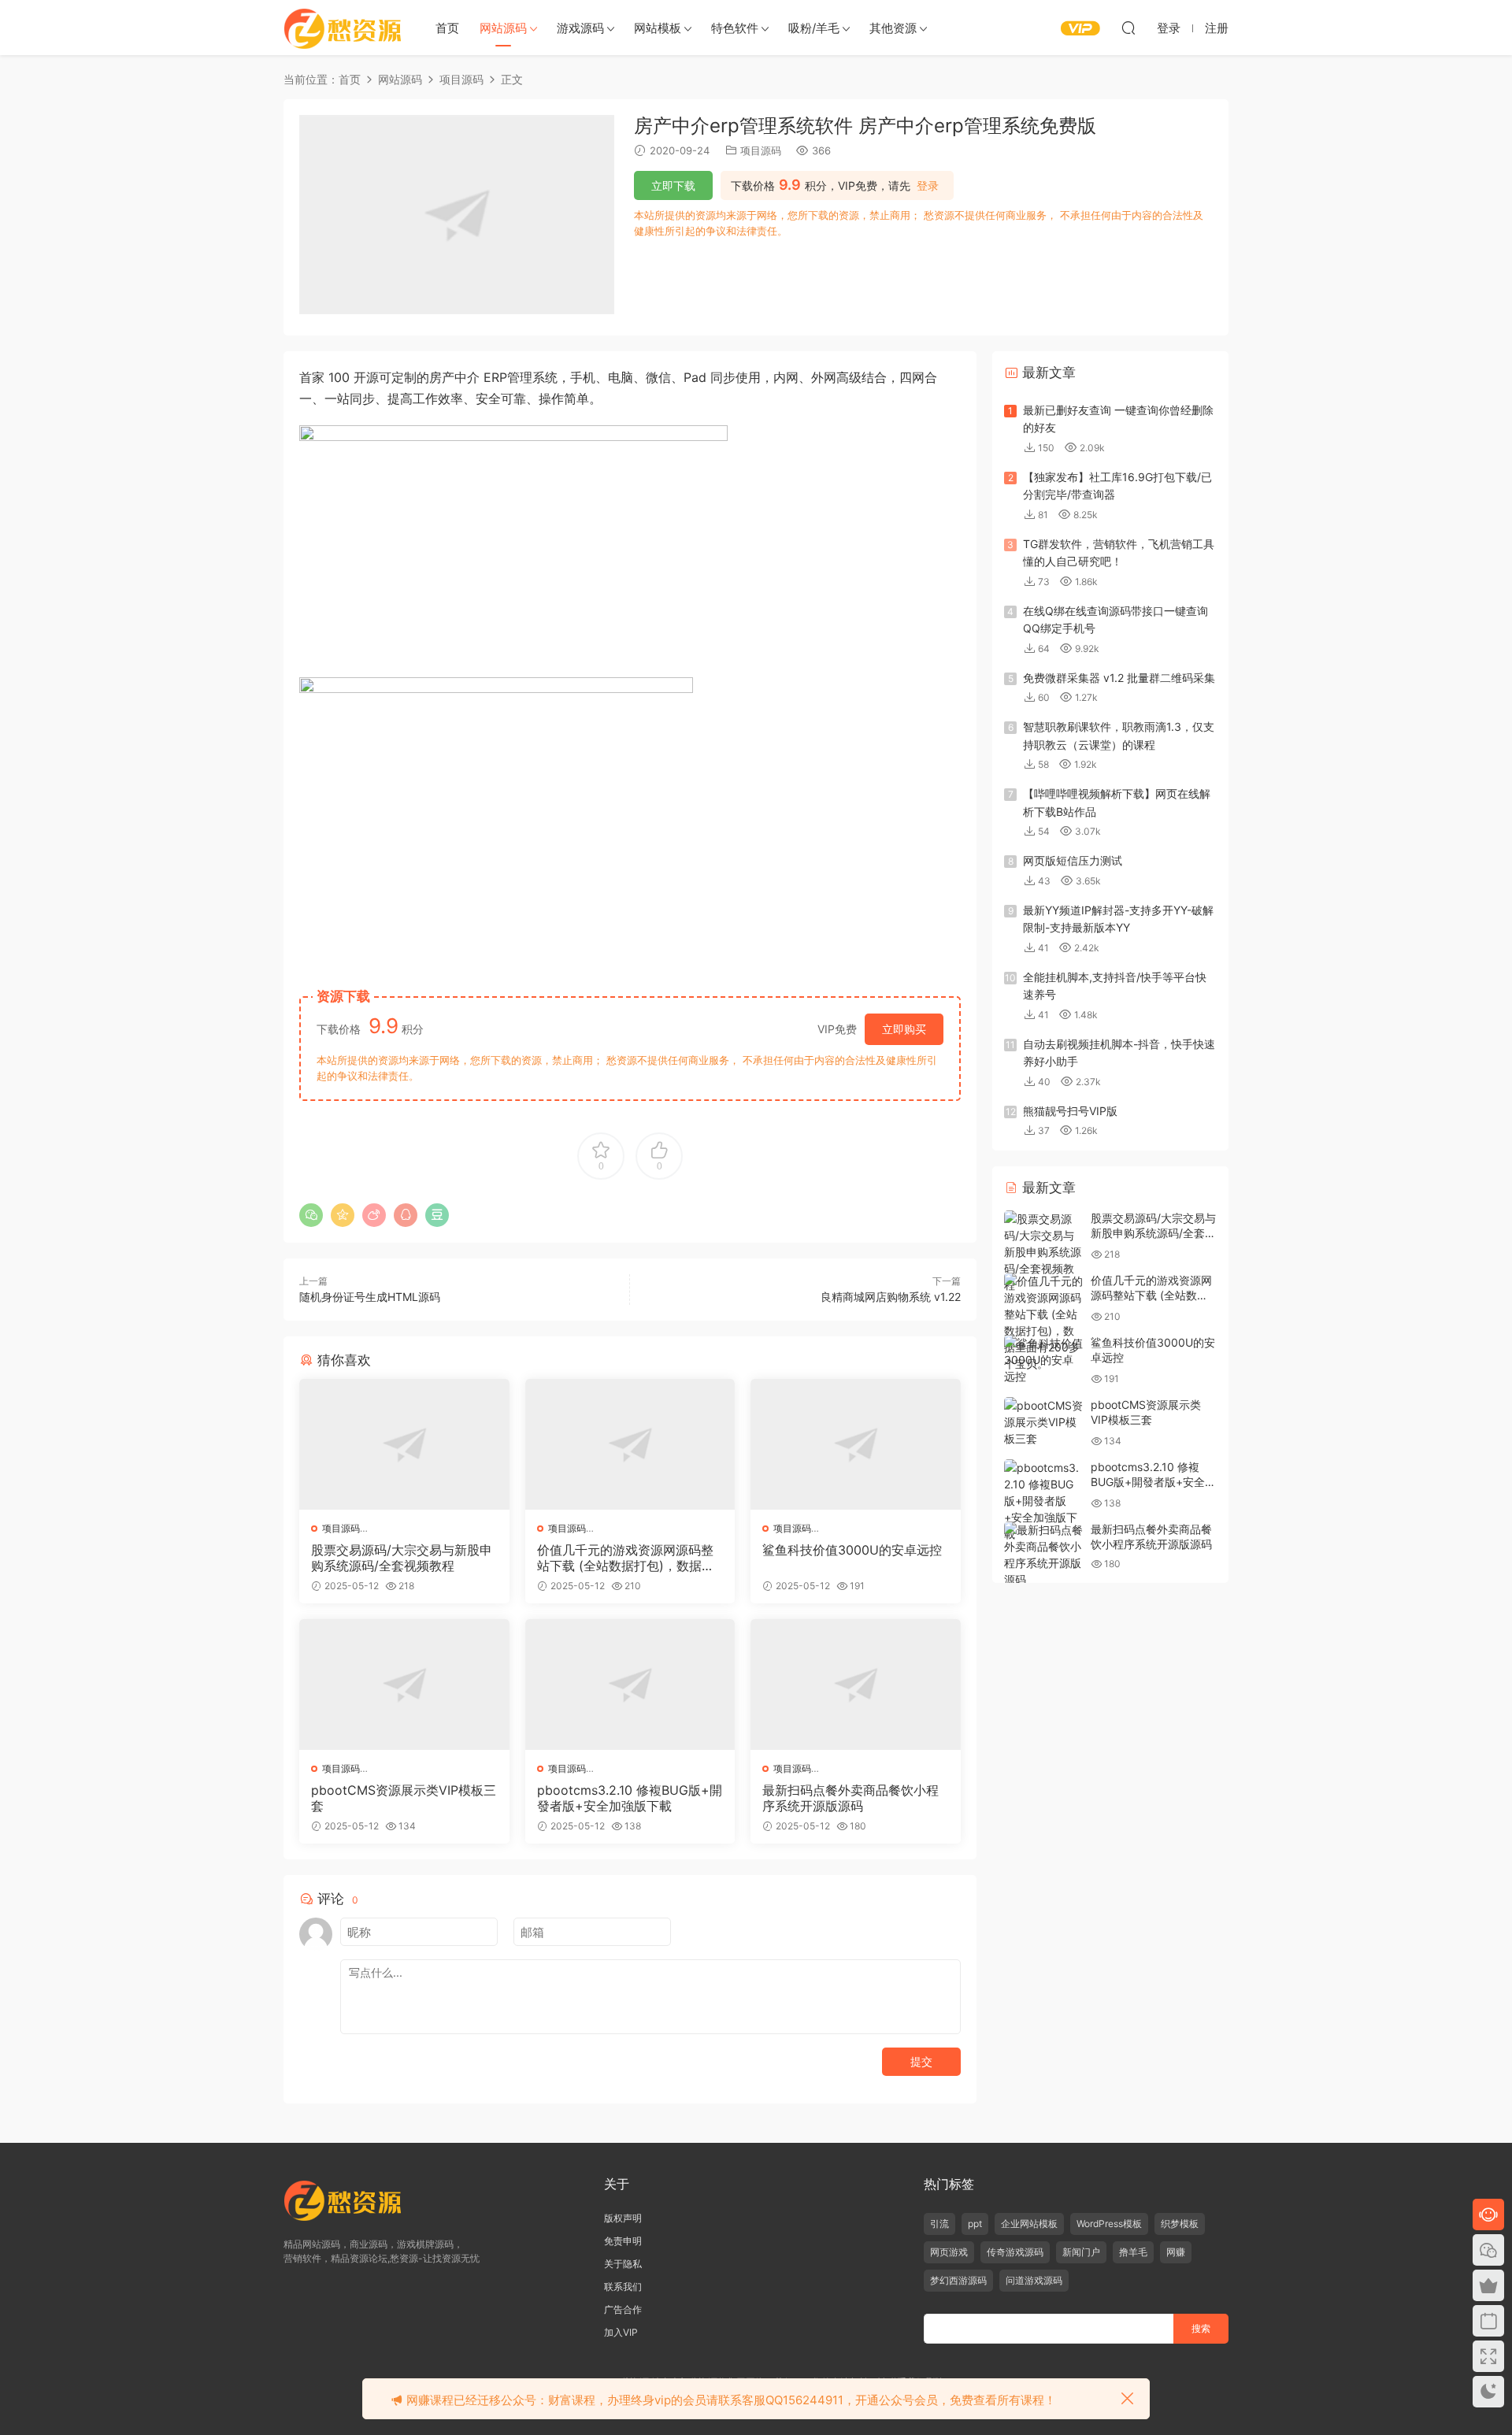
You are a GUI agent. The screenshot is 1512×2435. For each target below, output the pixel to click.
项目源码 (761, 150)
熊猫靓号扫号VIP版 (1070, 1111)
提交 (921, 2061)
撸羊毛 (1133, 2252)
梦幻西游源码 (958, 2280)
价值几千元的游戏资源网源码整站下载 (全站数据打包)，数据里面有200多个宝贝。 (626, 1558)
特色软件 (735, 28)
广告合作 (623, 2309)
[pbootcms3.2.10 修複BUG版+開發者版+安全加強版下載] (630, 1684)
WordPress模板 (1109, 2224)
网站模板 (658, 28)
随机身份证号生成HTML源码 (370, 1297)
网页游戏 (949, 2252)
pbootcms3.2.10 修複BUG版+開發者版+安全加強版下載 (630, 1798)
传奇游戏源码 (1015, 2252)
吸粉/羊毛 (814, 28)
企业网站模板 (1029, 2224)
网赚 (1176, 2252)
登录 (928, 186)
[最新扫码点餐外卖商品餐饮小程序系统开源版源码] (856, 1684)
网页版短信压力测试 (1073, 860)
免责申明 (623, 2241)
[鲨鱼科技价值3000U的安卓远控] (856, 1444)
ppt (975, 2224)
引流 (939, 2224)
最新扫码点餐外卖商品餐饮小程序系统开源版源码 (850, 1798)
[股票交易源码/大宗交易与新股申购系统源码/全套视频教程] (404, 1444)
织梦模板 (1180, 2224)
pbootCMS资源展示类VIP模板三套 (404, 1798)
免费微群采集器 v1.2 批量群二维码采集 (1119, 678)
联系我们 (623, 2287)
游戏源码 (580, 28)
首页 (447, 28)
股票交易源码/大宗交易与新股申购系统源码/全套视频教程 (402, 1558)
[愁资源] (343, 28)
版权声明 (623, 2218)
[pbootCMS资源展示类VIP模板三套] (404, 1684)
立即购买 (904, 1029)
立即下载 (673, 185)
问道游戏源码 (1034, 2280)
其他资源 (893, 28)
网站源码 (503, 28)
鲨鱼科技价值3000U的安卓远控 (852, 1550)
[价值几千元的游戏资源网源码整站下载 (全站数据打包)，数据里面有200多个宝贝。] (630, 1444)
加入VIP (621, 2332)
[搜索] (1128, 28)
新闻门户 (1081, 2252)
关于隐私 (623, 2264)
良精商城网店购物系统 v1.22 (891, 1297)
